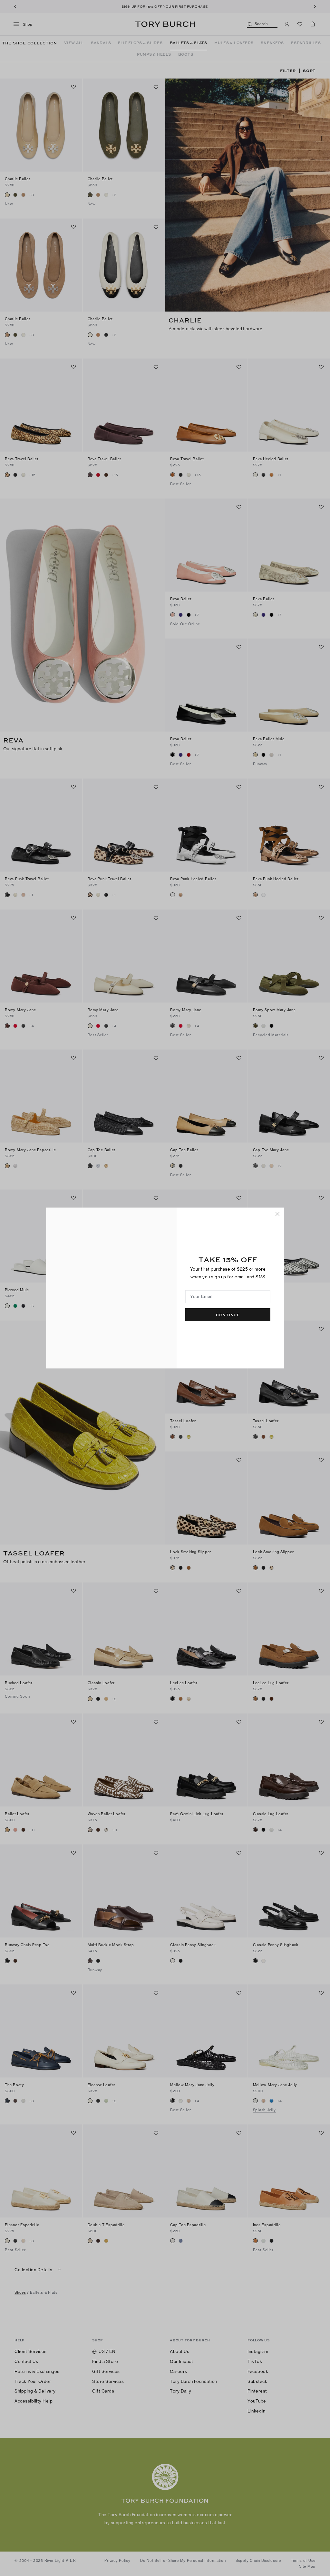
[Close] (277, 1214)
